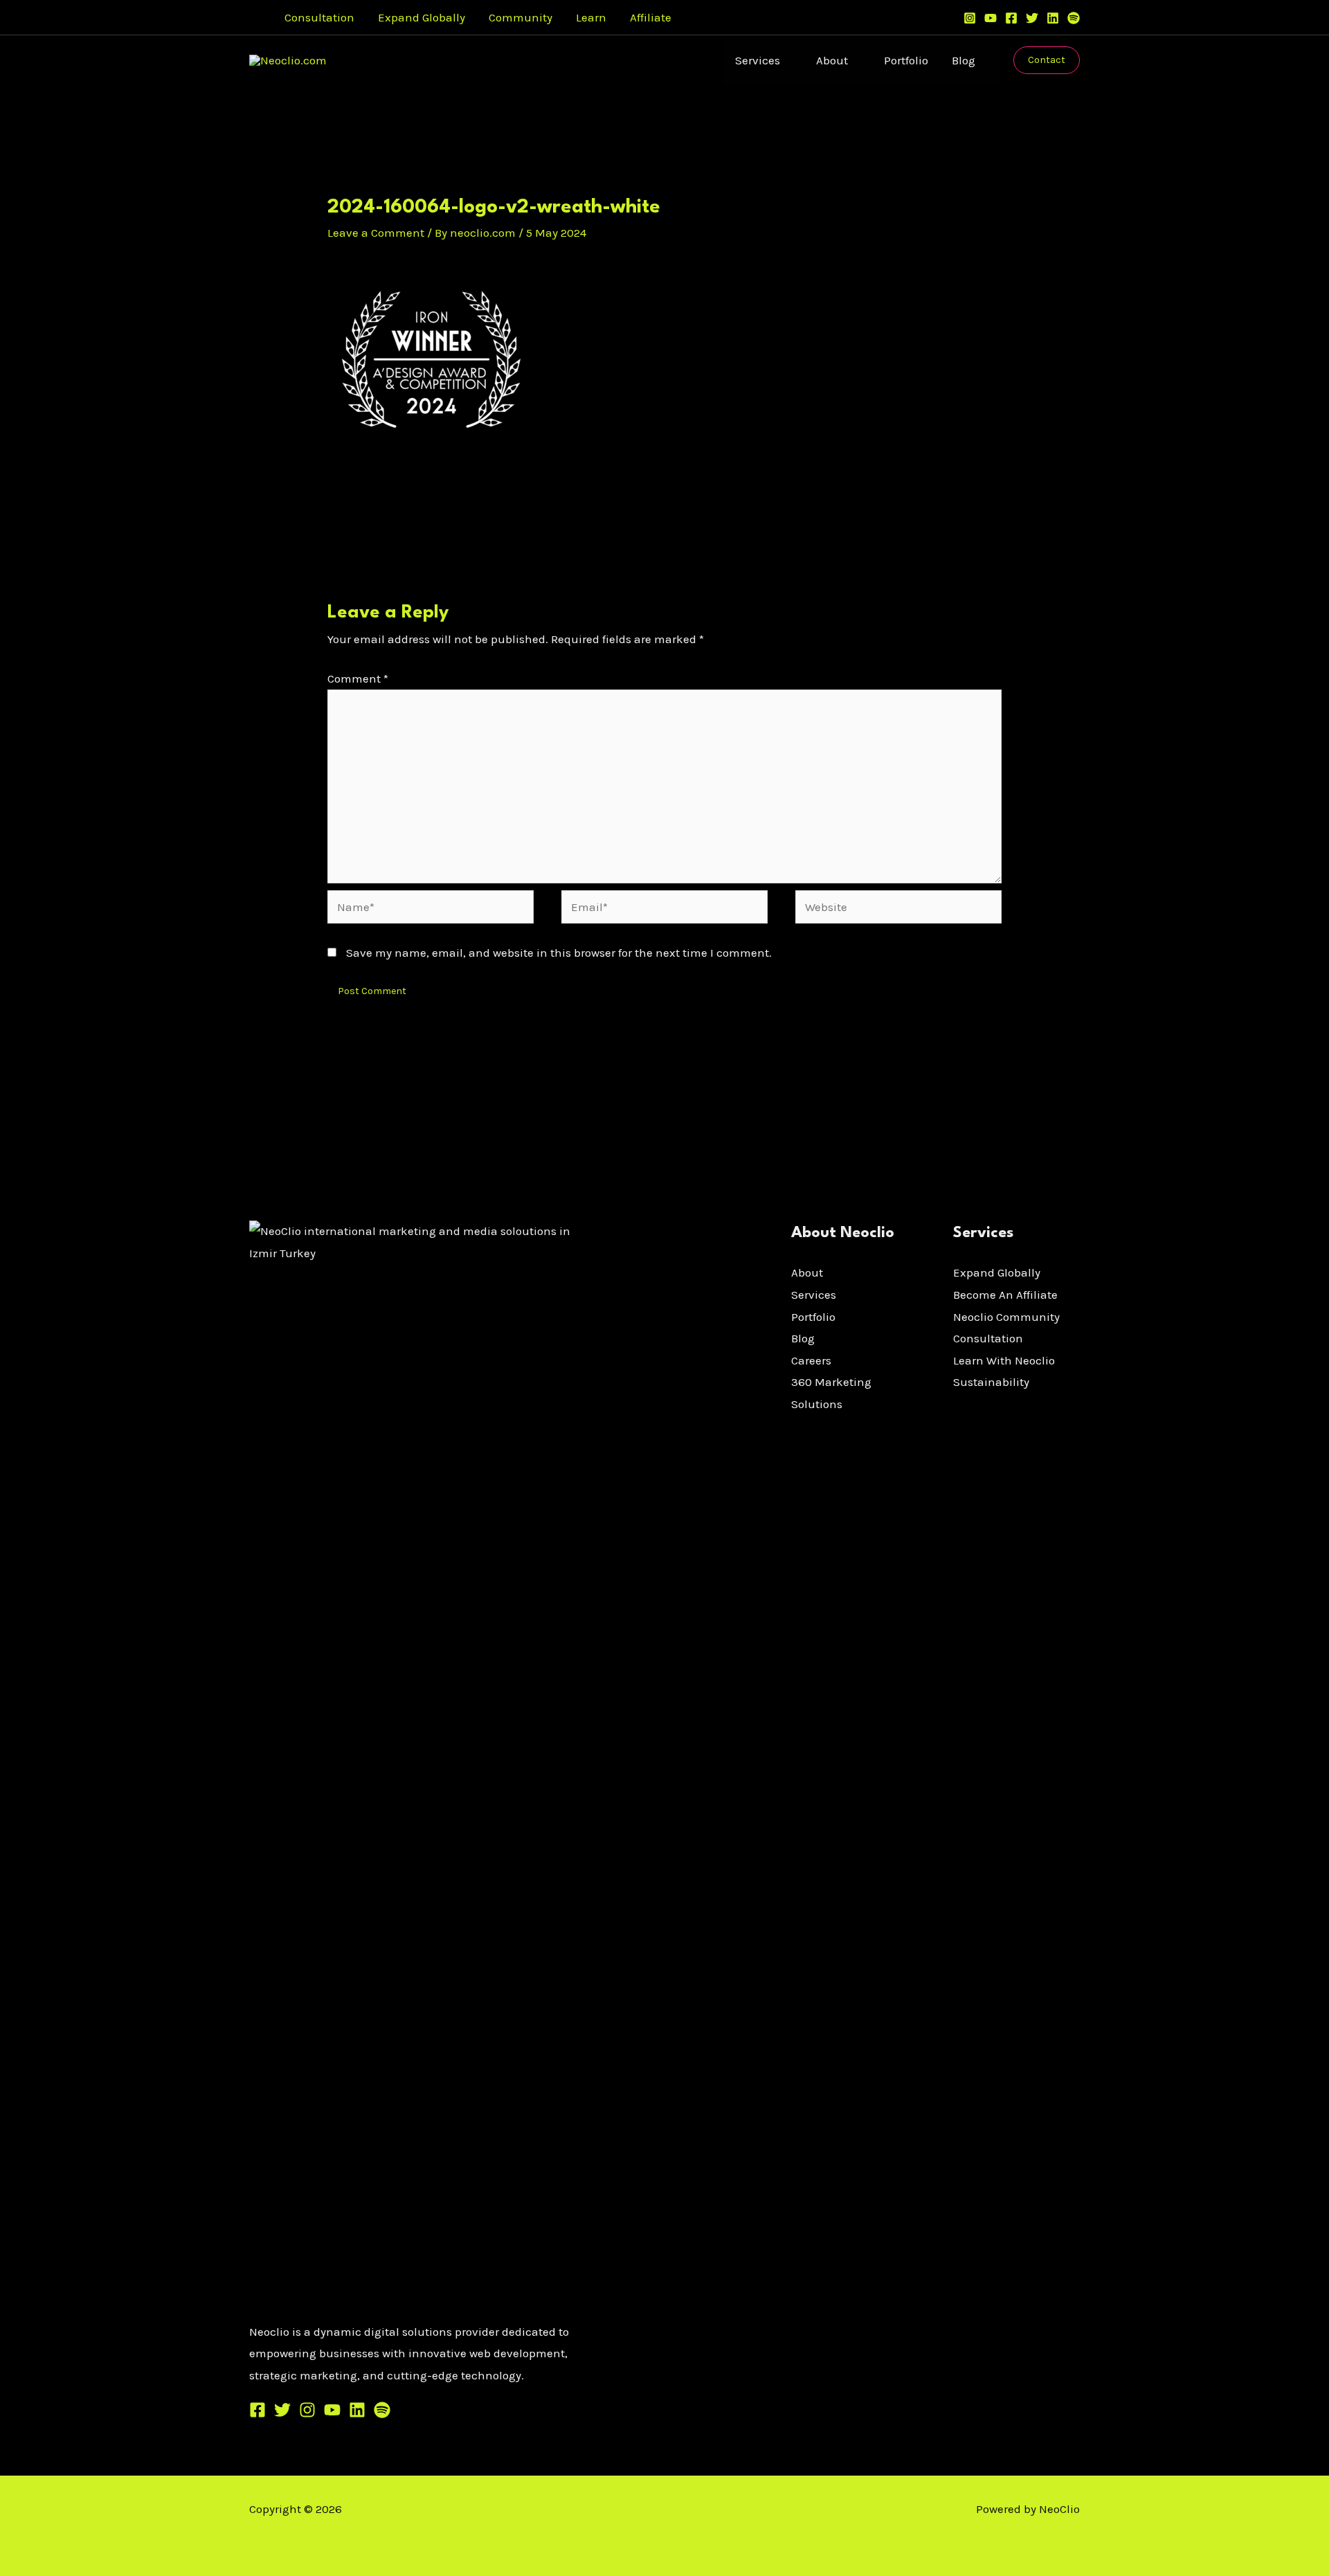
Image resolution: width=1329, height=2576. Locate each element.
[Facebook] (1011, 18)
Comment (358, 678)
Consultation (319, 17)
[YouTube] (991, 18)
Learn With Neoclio (1004, 1360)
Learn (591, 17)
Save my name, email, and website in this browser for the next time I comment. (559, 953)
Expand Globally (422, 17)
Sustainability (991, 1382)
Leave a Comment (376, 233)
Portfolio (906, 60)
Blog (964, 60)
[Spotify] (1074, 18)
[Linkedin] (1053, 18)
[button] (254, 18)
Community (521, 17)
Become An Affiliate (1005, 1295)
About (832, 60)
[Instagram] (970, 18)
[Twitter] (1032, 18)
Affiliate (651, 17)
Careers (811, 1360)
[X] (282, 2410)
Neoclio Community (1006, 1317)
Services (758, 60)
